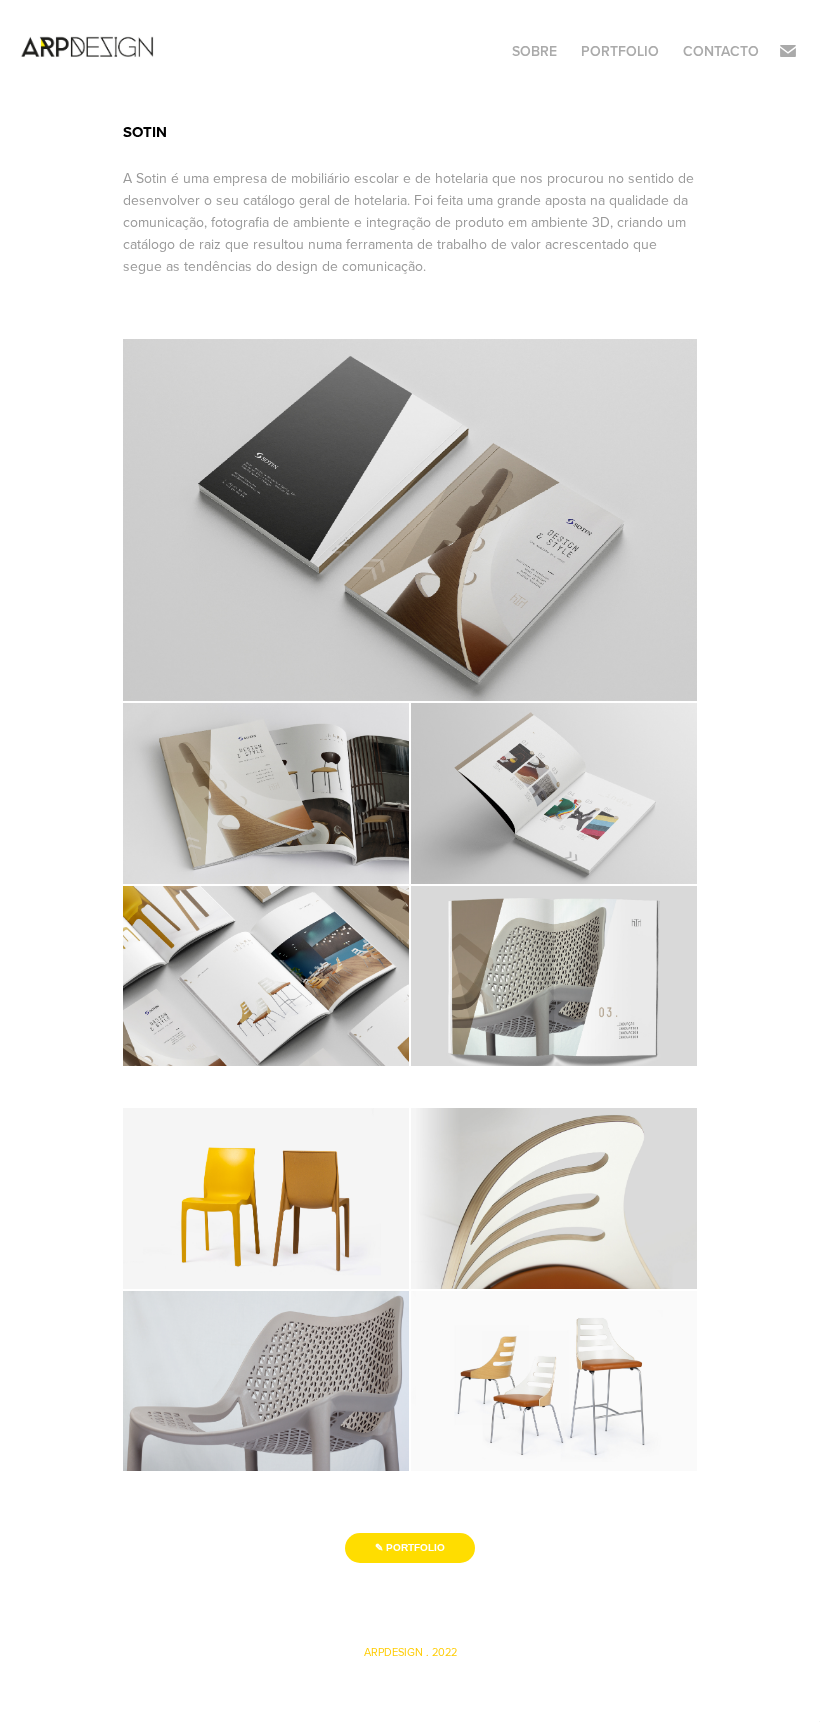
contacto (721, 51)
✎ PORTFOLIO (410, 1547)
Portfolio (620, 51)
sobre (534, 51)
